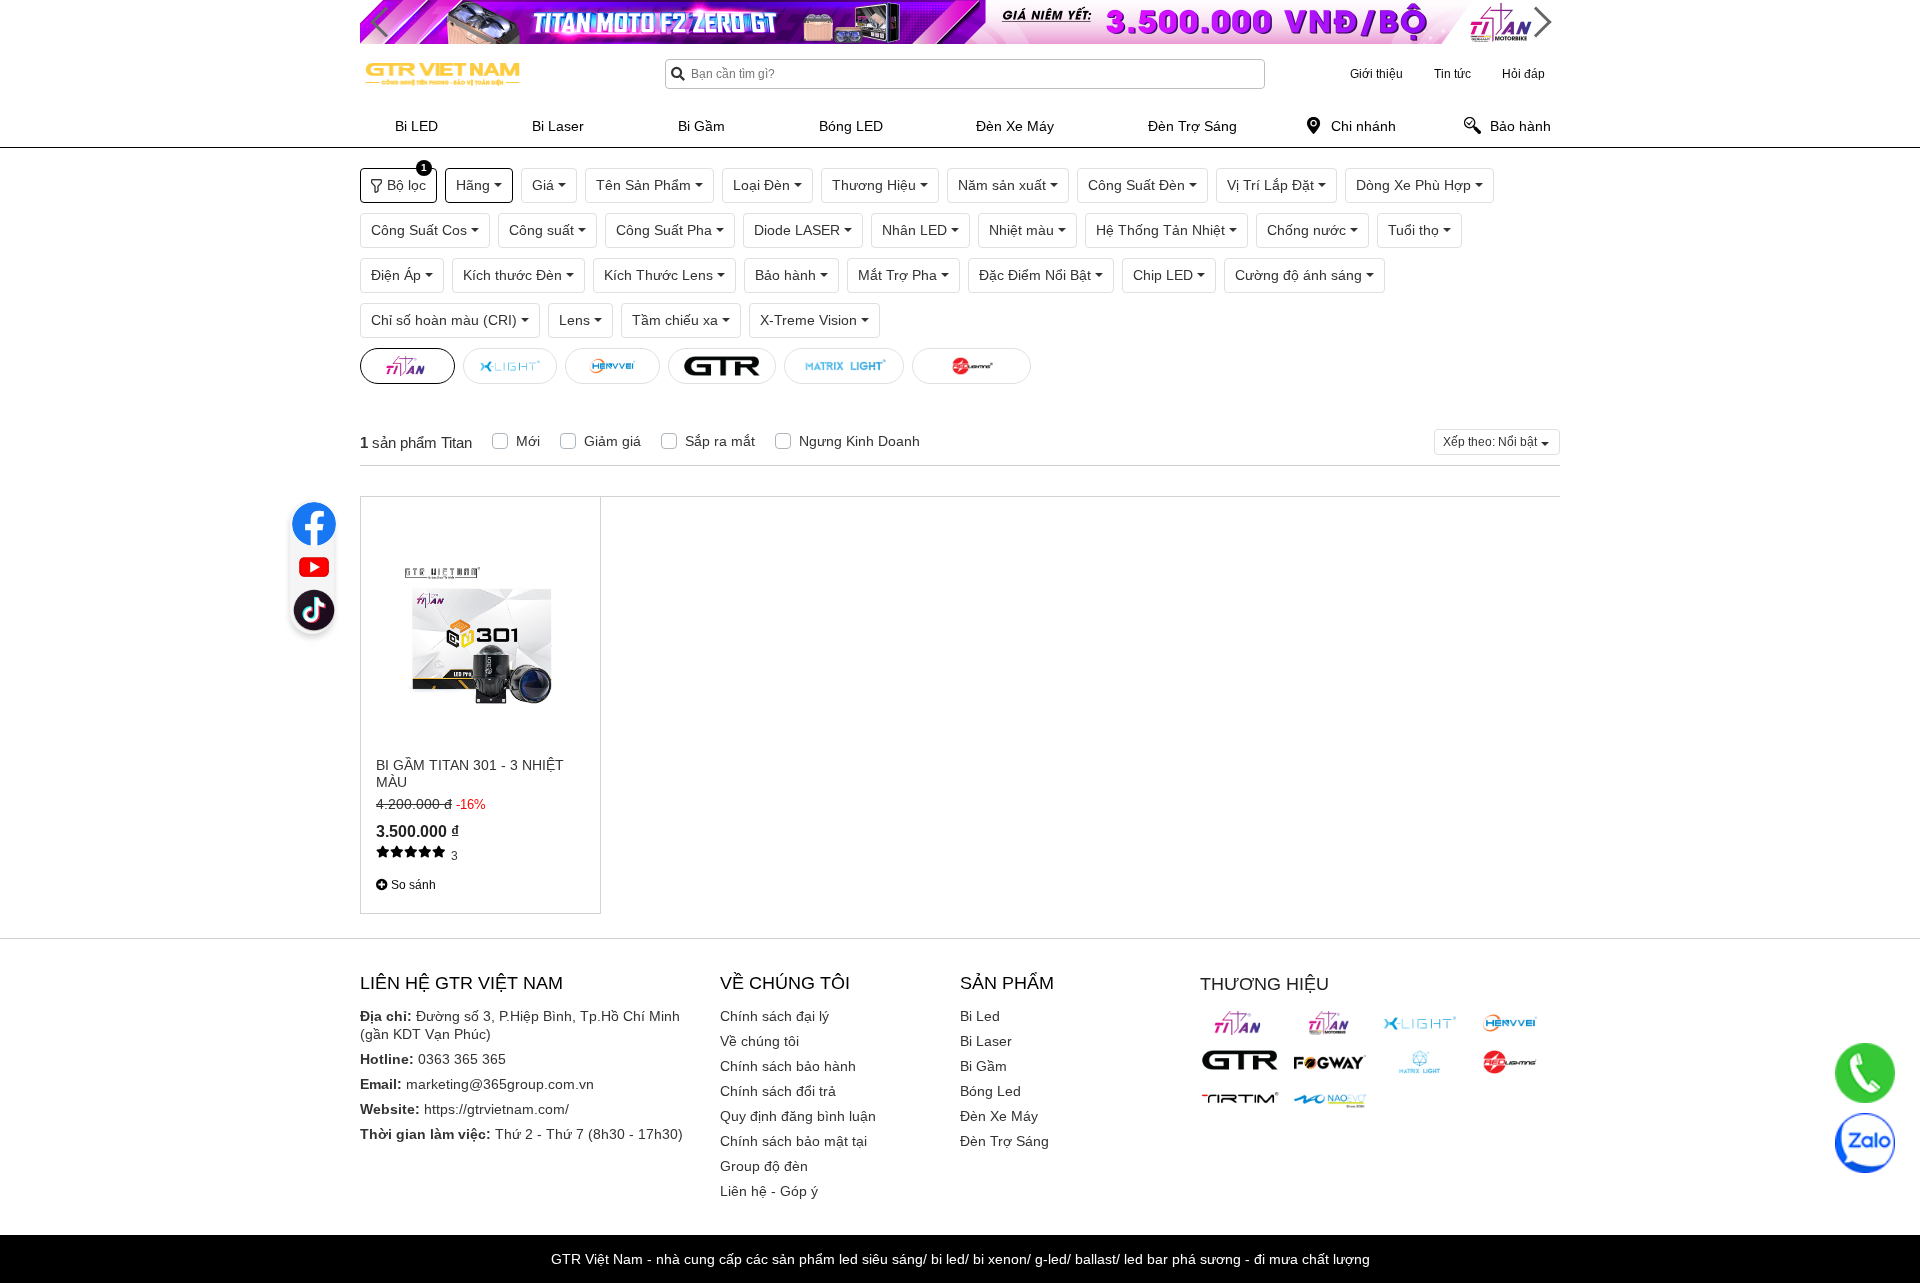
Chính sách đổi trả (778, 1091)
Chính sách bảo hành (788, 1066)
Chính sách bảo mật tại (793, 1141)
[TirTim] (1240, 1098)
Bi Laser (986, 1041)
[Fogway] (1330, 1062)
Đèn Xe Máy (999, 1116)
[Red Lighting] (1510, 1062)
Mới (528, 441)
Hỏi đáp (1523, 74)
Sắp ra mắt (720, 441)
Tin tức (1452, 74)
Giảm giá (612, 441)
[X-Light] (1420, 1023)
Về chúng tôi (759, 1041)
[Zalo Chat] (1865, 1143)
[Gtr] (1240, 1060)
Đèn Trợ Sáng (1004, 1141)
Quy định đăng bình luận (798, 1116)
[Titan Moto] (1330, 1023)
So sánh (412, 885)
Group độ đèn (764, 1166)
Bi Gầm (983, 1066)
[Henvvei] (1510, 1023)
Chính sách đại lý (774, 1016)
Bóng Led (990, 1091)
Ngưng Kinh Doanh (859, 441)
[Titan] (1240, 1023)
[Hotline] (1865, 1073)
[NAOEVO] (1330, 1101)
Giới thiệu (1376, 74)
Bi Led (980, 1016)
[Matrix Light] (1420, 1062)
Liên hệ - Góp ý (769, 1191)
